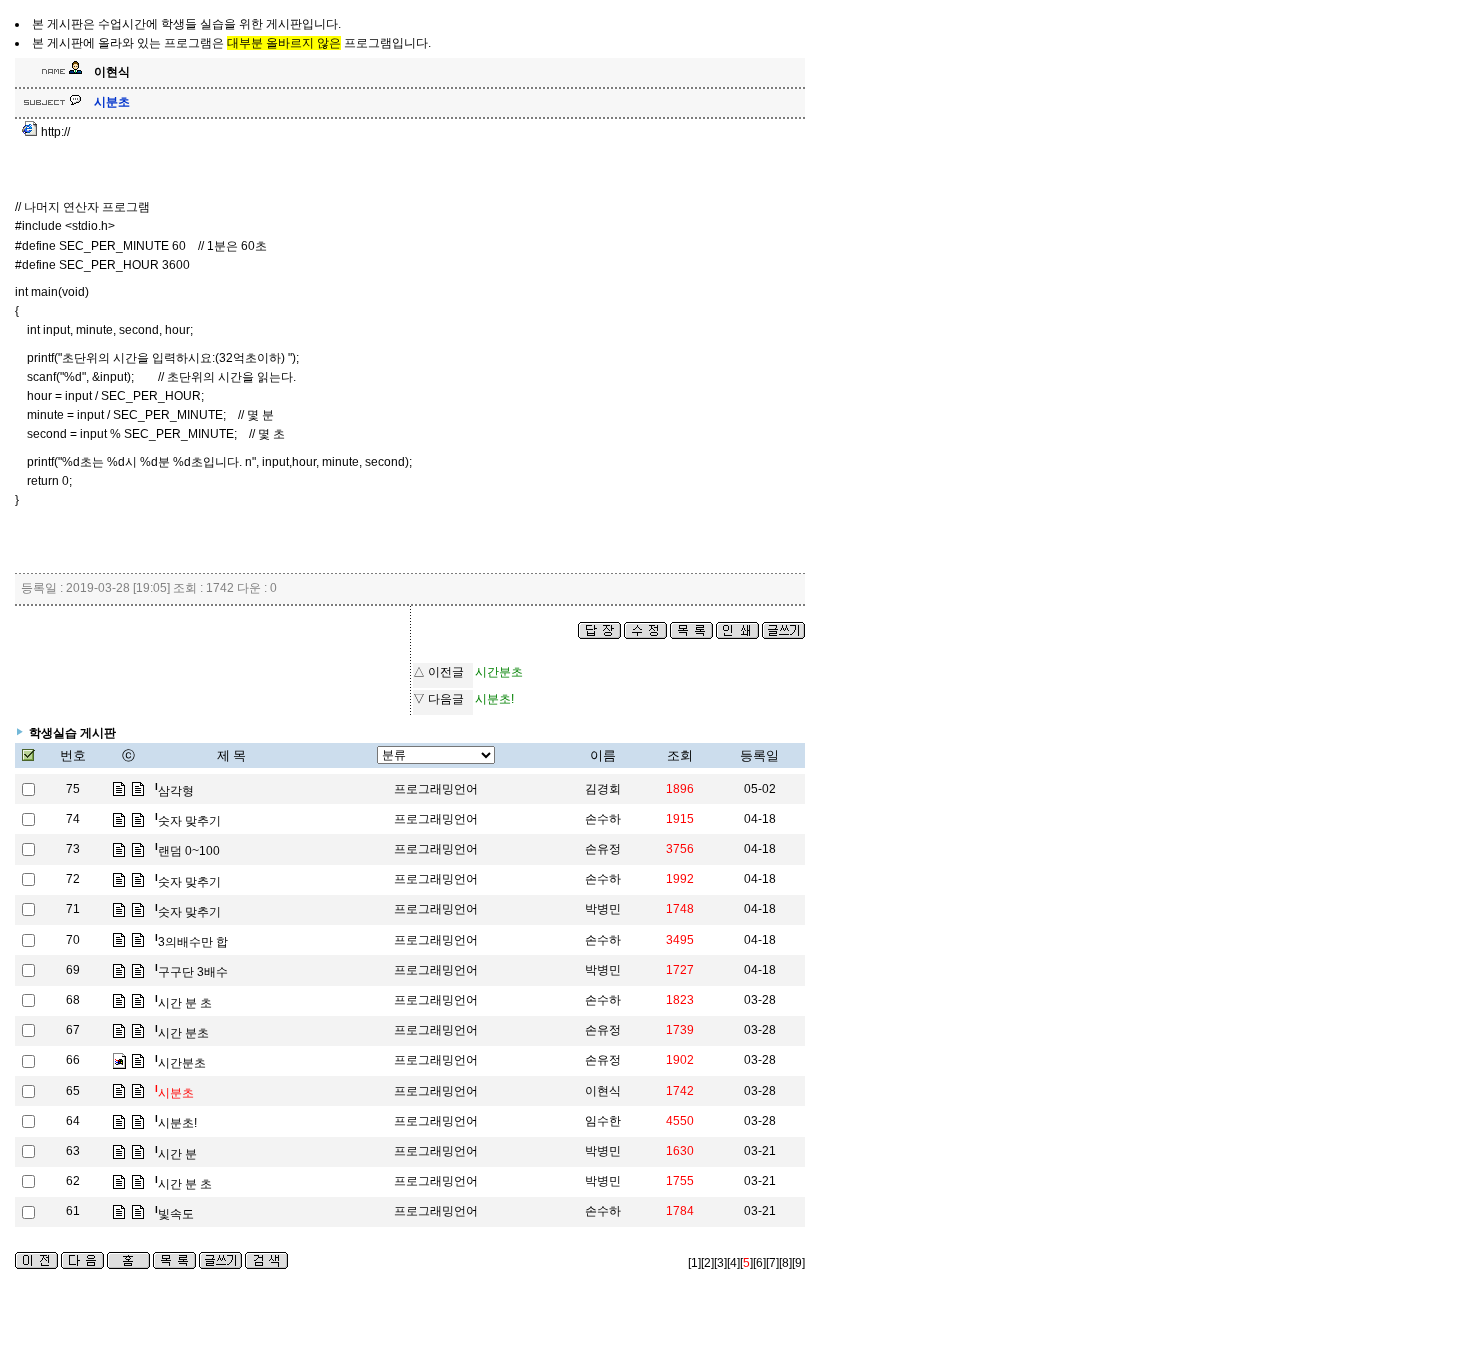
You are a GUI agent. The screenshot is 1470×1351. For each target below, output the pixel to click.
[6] (759, 1263)
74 (73, 819)
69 (73, 970)
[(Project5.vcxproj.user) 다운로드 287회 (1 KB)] (119, 1060)
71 (73, 909)
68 (73, 1000)
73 (73, 849)
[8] (785, 1263)
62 (73, 1181)
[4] (733, 1263)
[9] (798, 1263)
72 (73, 879)
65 (73, 1091)
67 (73, 1030)
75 (73, 789)
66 (73, 1060)
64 (73, 1121)
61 (73, 1211)
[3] (720, 1263)
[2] (707, 1263)
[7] (772, 1263)
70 (73, 940)
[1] (694, 1263)
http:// (54, 132)
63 (73, 1151)
